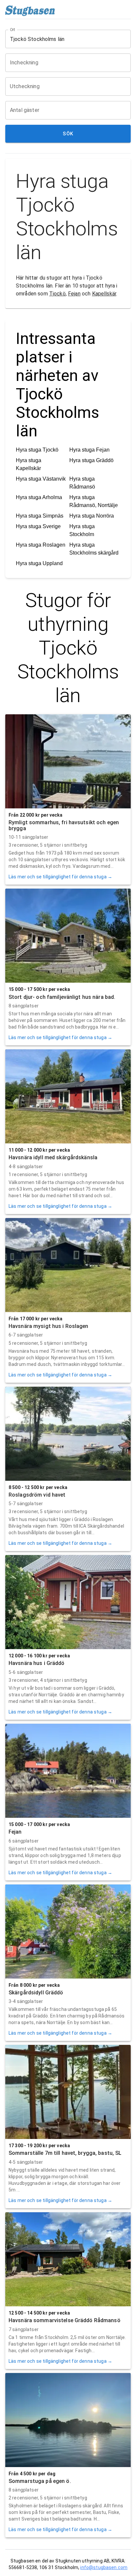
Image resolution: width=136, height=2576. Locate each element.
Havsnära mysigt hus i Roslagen (49, 1326)
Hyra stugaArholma (39, 497)
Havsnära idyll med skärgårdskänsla (53, 1157)
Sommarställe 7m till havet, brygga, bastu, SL (65, 2153)
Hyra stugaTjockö (37, 450)
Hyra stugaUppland (39, 563)
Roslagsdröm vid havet (37, 1495)
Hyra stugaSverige (38, 526)
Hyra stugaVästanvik (41, 479)
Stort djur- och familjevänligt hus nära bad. (62, 997)
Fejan (74, 294)
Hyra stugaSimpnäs (40, 516)
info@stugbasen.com (104, 2567)
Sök (68, 134)
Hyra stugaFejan (89, 450)
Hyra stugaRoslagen (41, 545)
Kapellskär (104, 294)
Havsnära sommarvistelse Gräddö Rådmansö (65, 2320)
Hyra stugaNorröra (92, 516)
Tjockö (57, 294)
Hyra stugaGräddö (91, 460)
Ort (13, 30)
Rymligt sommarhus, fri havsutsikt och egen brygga (64, 825)
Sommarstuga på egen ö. (40, 2481)
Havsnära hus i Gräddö (37, 1663)
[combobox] (63, 39)
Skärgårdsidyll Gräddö (36, 1993)
